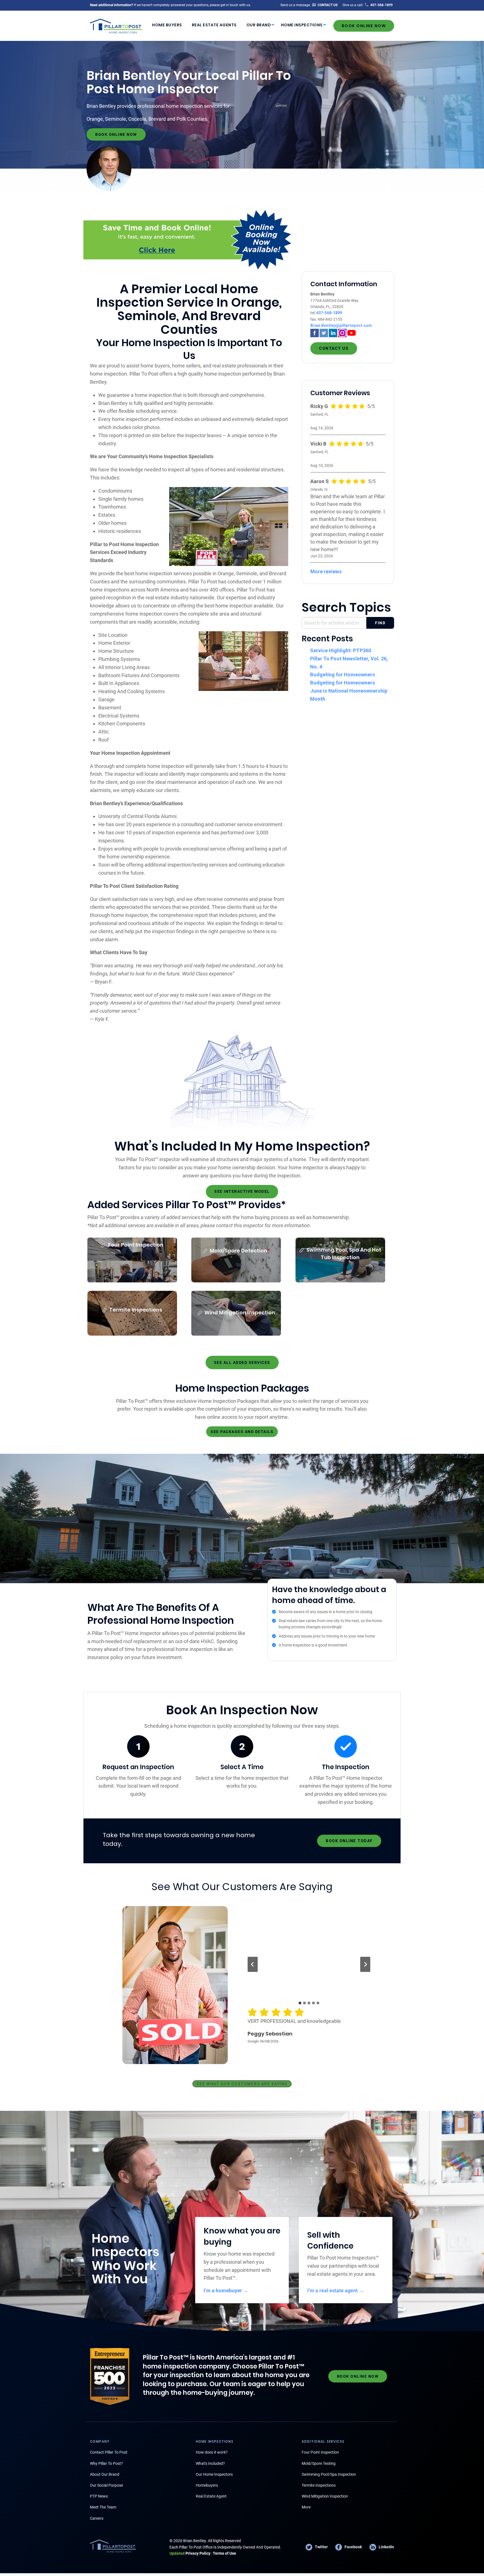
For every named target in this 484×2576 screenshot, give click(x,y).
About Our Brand (105, 2474)
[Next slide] (365, 1964)
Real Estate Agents (214, 25)
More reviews (326, 571)
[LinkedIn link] (333, 332)
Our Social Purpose (106, 2485)
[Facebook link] (315, 332)
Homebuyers (207, 2485)
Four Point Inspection (320, 2452)
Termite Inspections (319, 2485)
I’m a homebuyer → (226, 2290)
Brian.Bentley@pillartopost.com (341, 325)
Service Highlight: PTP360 (341, 650)
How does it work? (212, 2452)
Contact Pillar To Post (109, 2452)
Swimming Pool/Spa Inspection (329, 2474)
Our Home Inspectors (214, 2474)
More (306, 2507)
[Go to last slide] (253, 1964)
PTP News (99, 2496)
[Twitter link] (324, 332)
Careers (97, 2518)
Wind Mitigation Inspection (325, 2496)
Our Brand (259, 25)
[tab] (300, 2003)
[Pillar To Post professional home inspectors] (116, 25)
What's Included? (210, 2463)
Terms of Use (224, 2553)
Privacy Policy (190, 2553)
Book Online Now (364, 26)
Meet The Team (103, 2507)
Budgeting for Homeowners (343, 675)
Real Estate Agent (211, 2496)
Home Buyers (167, 25)
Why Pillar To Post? (106, 2463)
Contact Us (334, 348)
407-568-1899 (329, 313)
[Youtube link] (352, 332)
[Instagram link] (342, 332)
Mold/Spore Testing (319, 2463)
